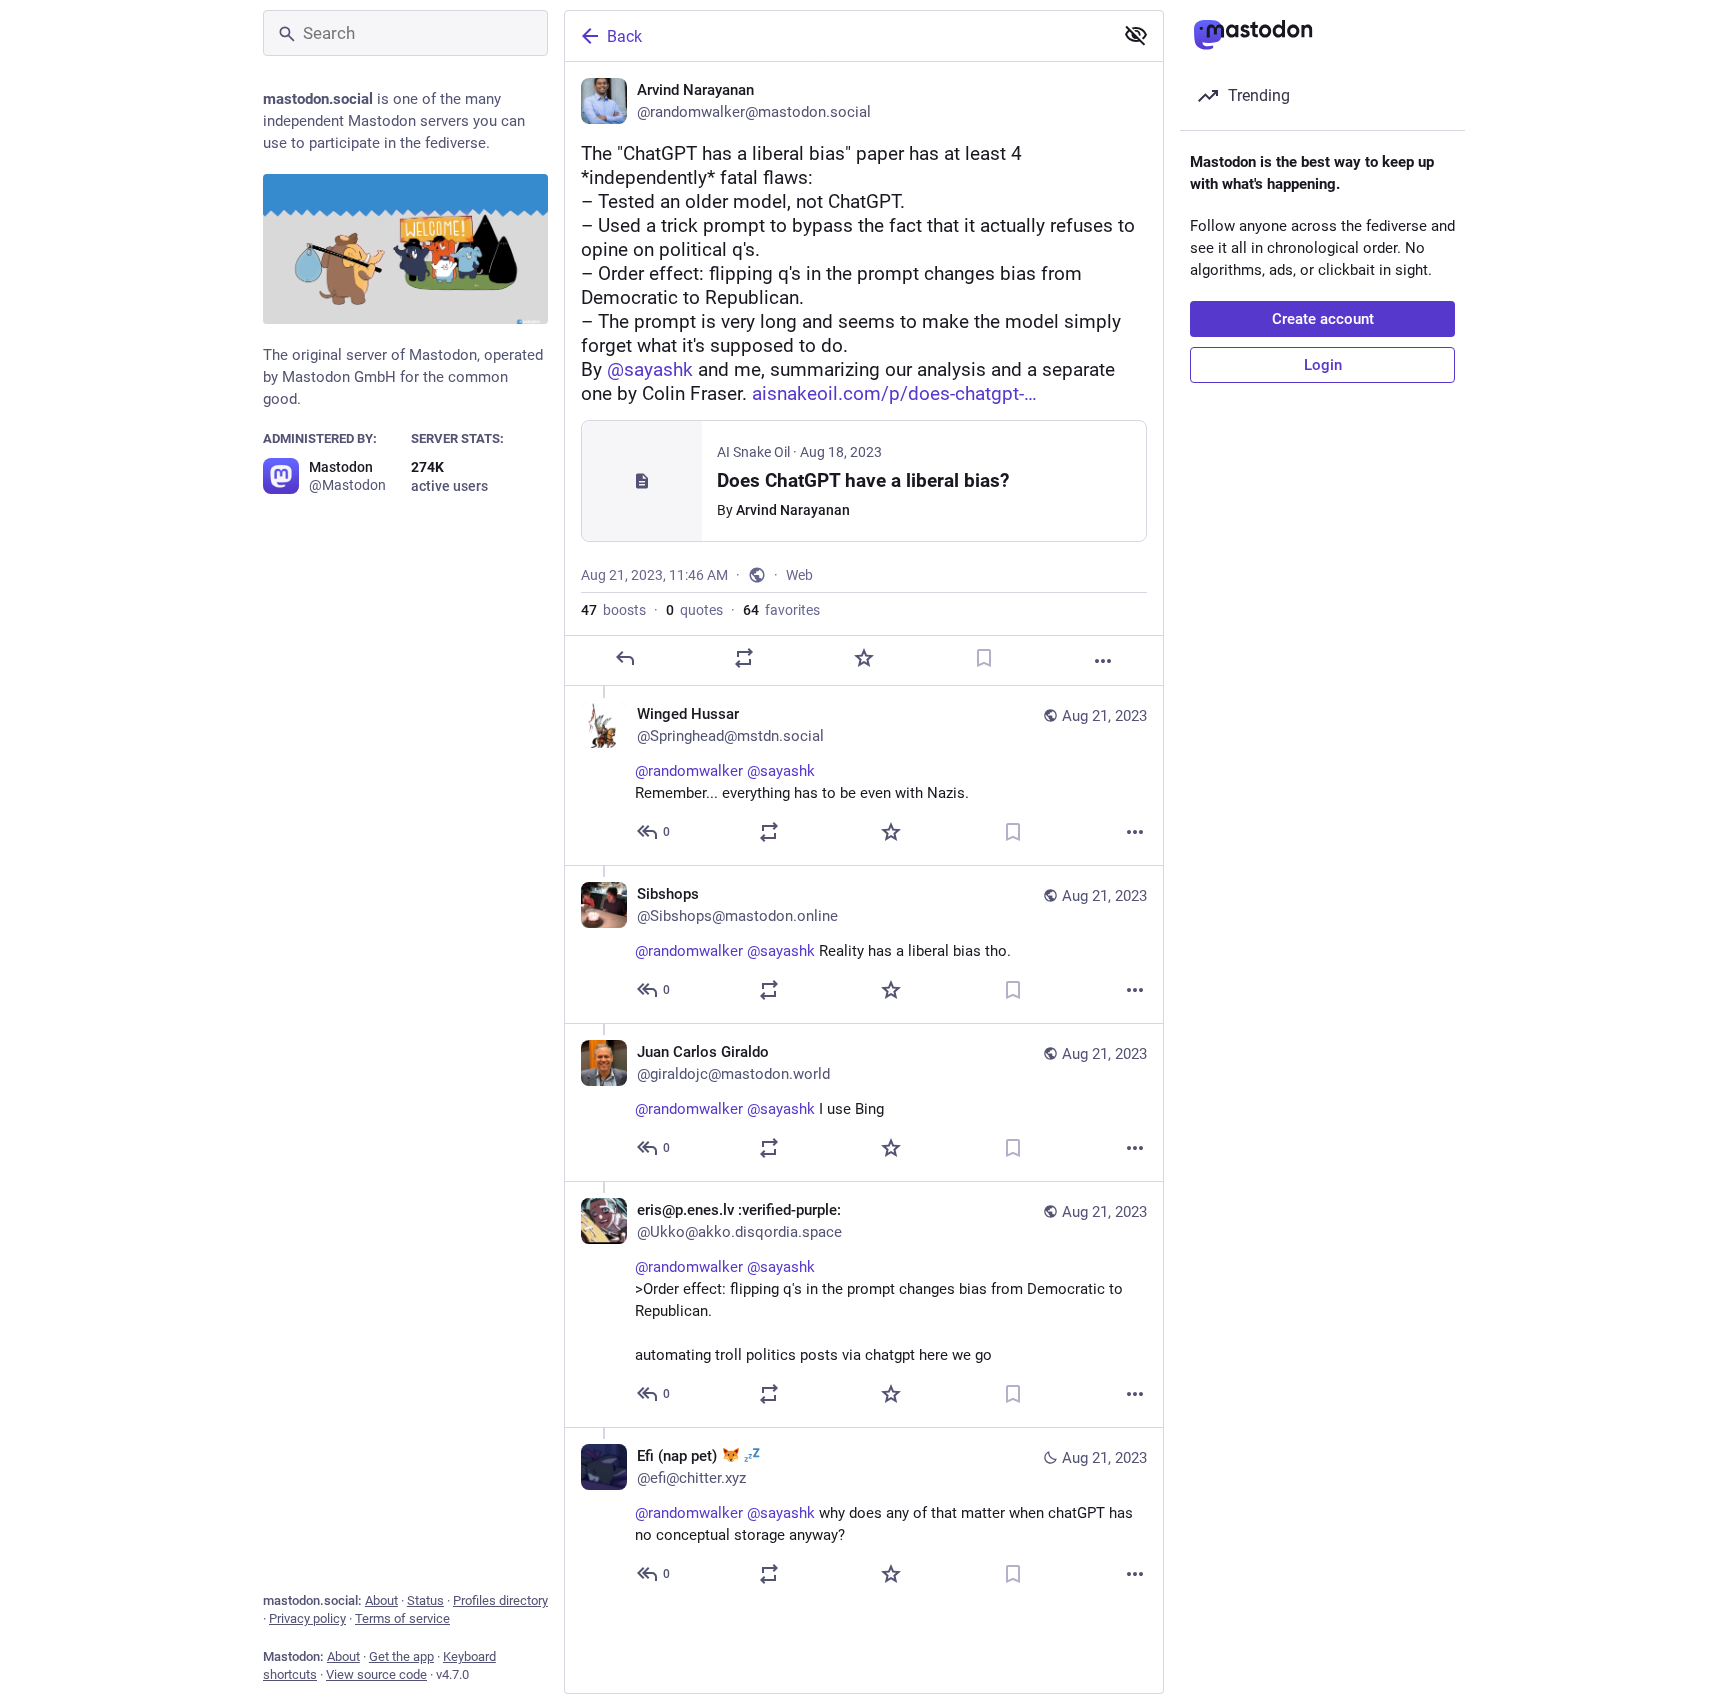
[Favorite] (864, 658)
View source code (376, 1674)
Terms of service (402, 1618)
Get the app (401, 1656)
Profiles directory (500, 1600)
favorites (781, 610)
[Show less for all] (1136, 35)
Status (425, 1600)
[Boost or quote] (744, 658)
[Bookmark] (984, 658)
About (381, 1600)
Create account (1323, 319)
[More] (1103, 661)
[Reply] (625, 658)
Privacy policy (307, 1618)
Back (624, 36)
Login (1323, 365)
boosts (613, 610)
